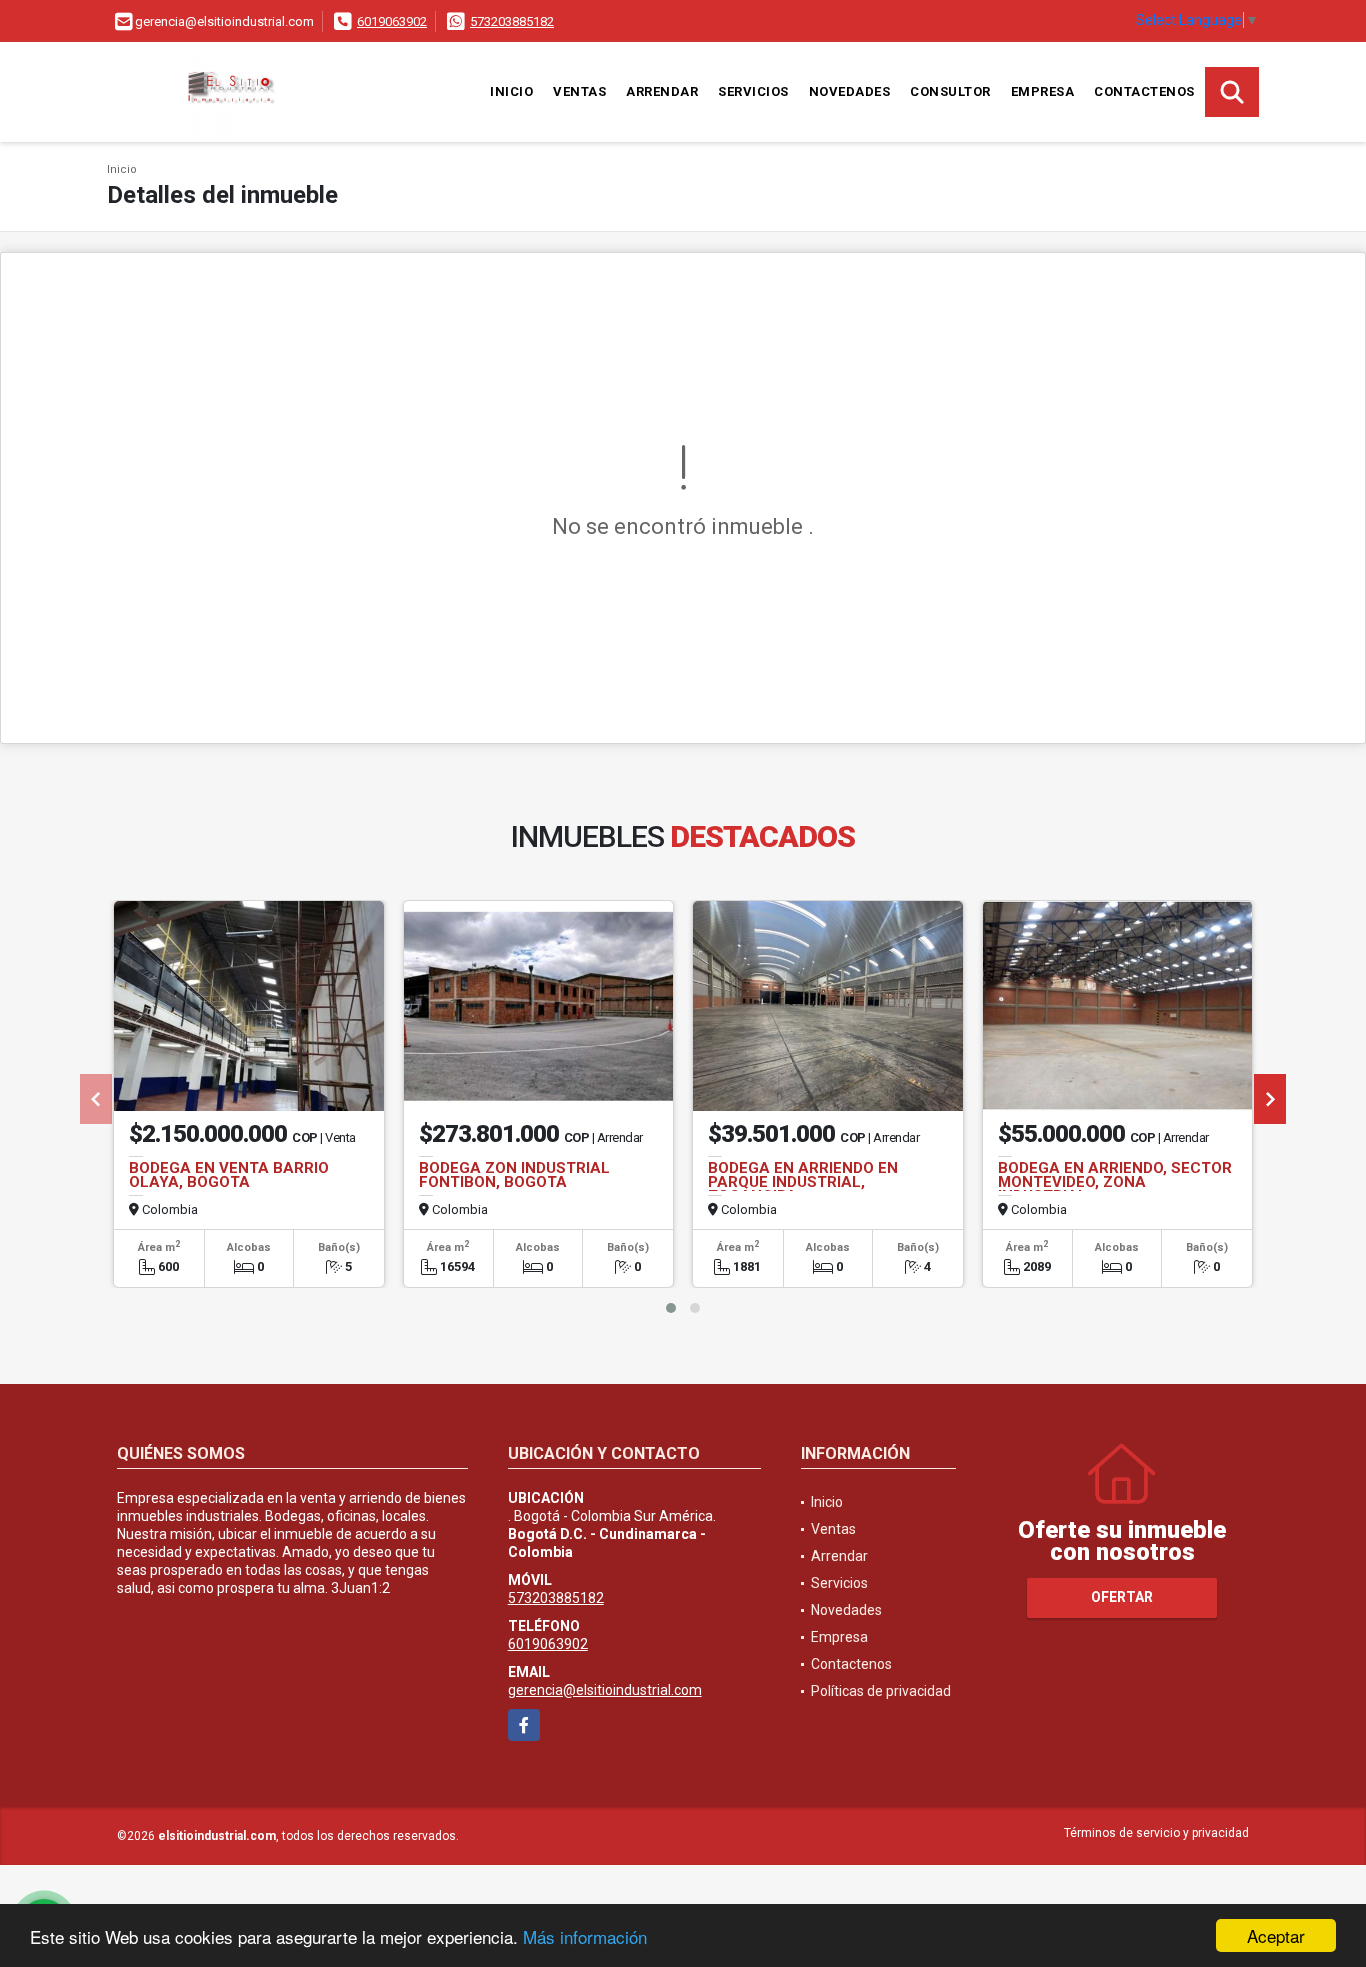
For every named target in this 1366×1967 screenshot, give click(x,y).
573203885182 (512, 21)
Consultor (950, 91)
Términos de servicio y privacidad (1156, 1833)
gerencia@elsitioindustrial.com (605, 1690)
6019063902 (392, 21)
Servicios (753, 91)
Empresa (1043, 91)
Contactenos (1144, 91)
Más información (585, 1936)
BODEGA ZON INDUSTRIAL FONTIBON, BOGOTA (514, 1175)
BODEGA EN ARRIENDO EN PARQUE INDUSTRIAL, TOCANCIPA (803, 1182)
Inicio (511, 91)
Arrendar (662, 91)
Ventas (579, 91)
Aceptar (1276, 1935)
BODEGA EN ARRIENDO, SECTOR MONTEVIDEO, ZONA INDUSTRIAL (1115, 1182)
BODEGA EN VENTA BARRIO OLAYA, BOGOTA (229, 1175)
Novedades (850, 91)
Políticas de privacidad (881, 1691)
